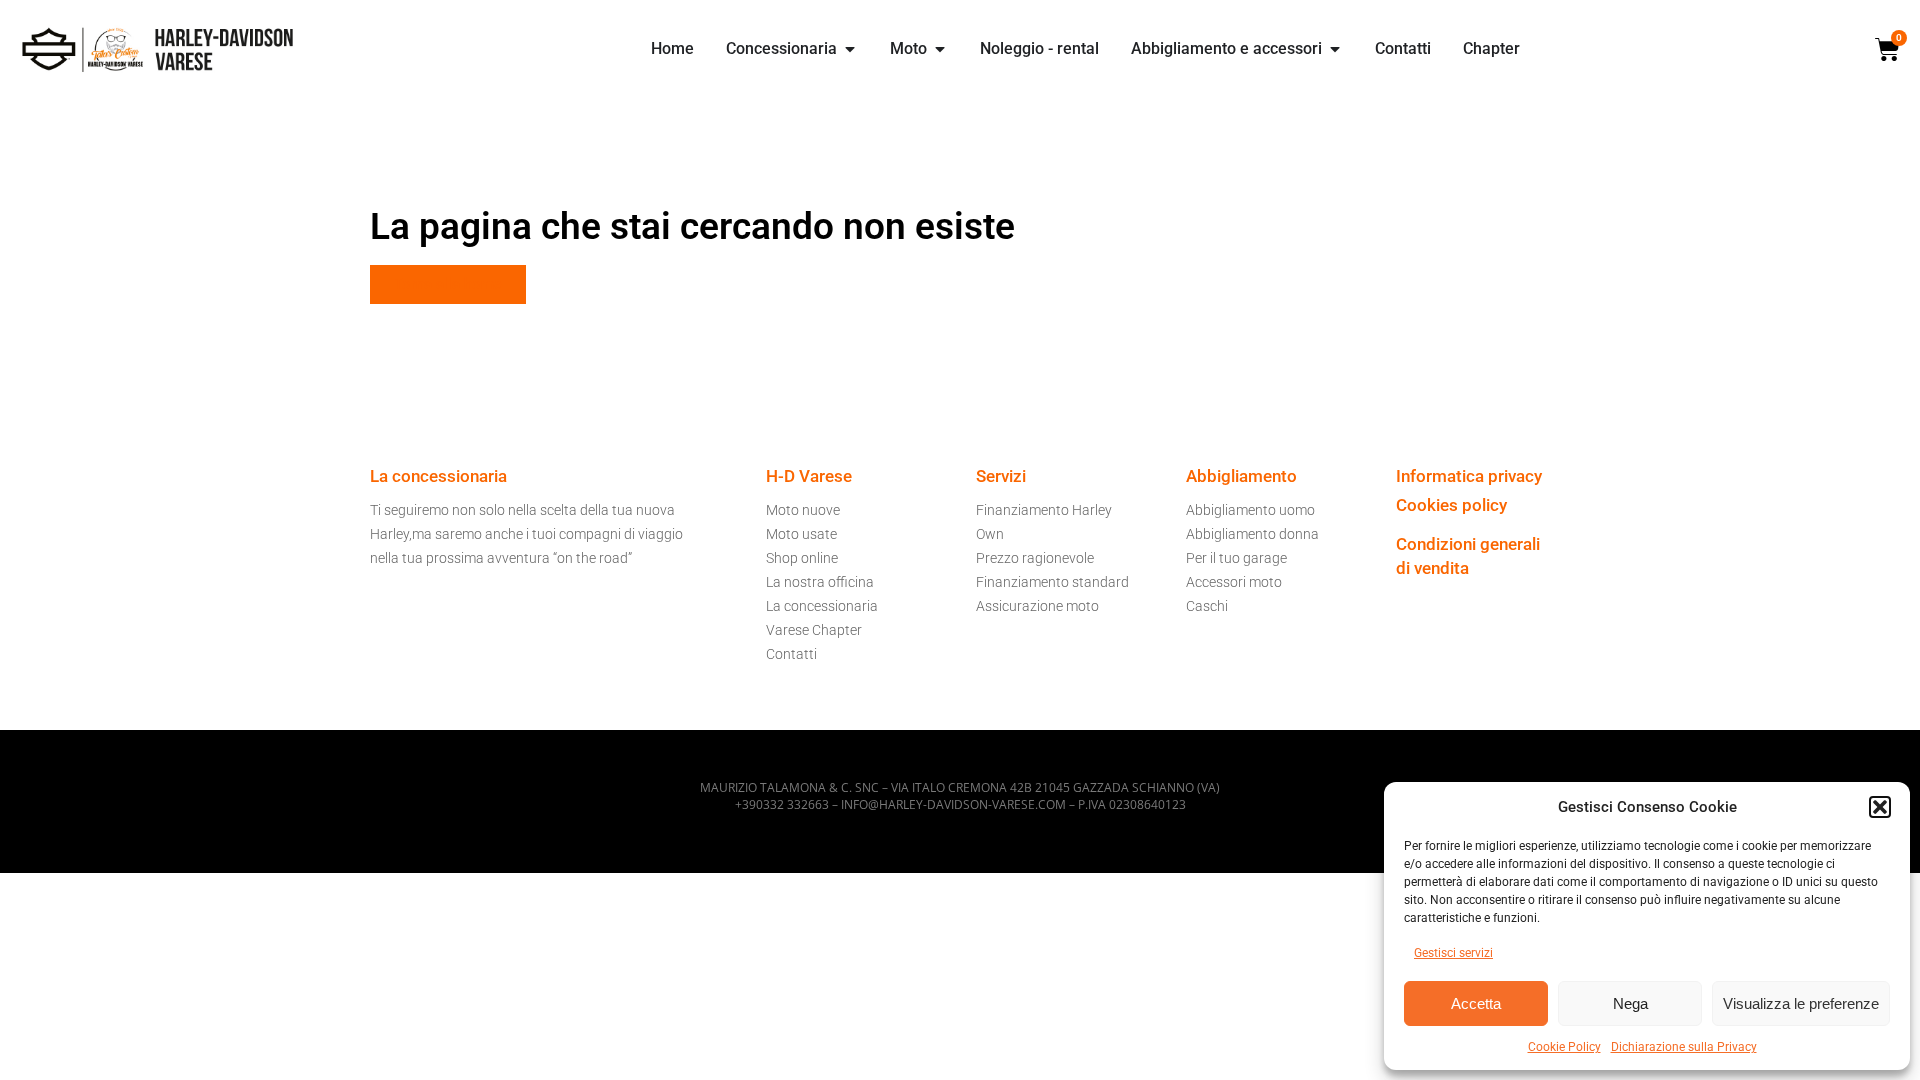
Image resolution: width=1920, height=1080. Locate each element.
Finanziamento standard (1052, 582)
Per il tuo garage (1236, 558)
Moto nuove (803, 510)
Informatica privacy (1469, 476)
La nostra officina (820, 582)
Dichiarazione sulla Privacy (1684, 1047)
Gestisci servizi (1453, 953)
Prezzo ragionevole (1035, 558)
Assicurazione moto (1037, 606)
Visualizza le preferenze (1801, 1003)
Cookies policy (1451, 505)
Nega (1630, 1003)
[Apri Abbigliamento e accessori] (1335, 49)
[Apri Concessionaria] (850, 49)
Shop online (802, 558)
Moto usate (801, 534)
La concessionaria (822, 606)
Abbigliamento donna (1252, 534)
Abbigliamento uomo (1250, 510)
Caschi (1207, 606)
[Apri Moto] (940, 49)
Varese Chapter (814, 630)
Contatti (791, 654)
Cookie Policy (1564, 1047)
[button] (1880, 807)
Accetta (1476, 1003)
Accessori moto (1234, 582)
